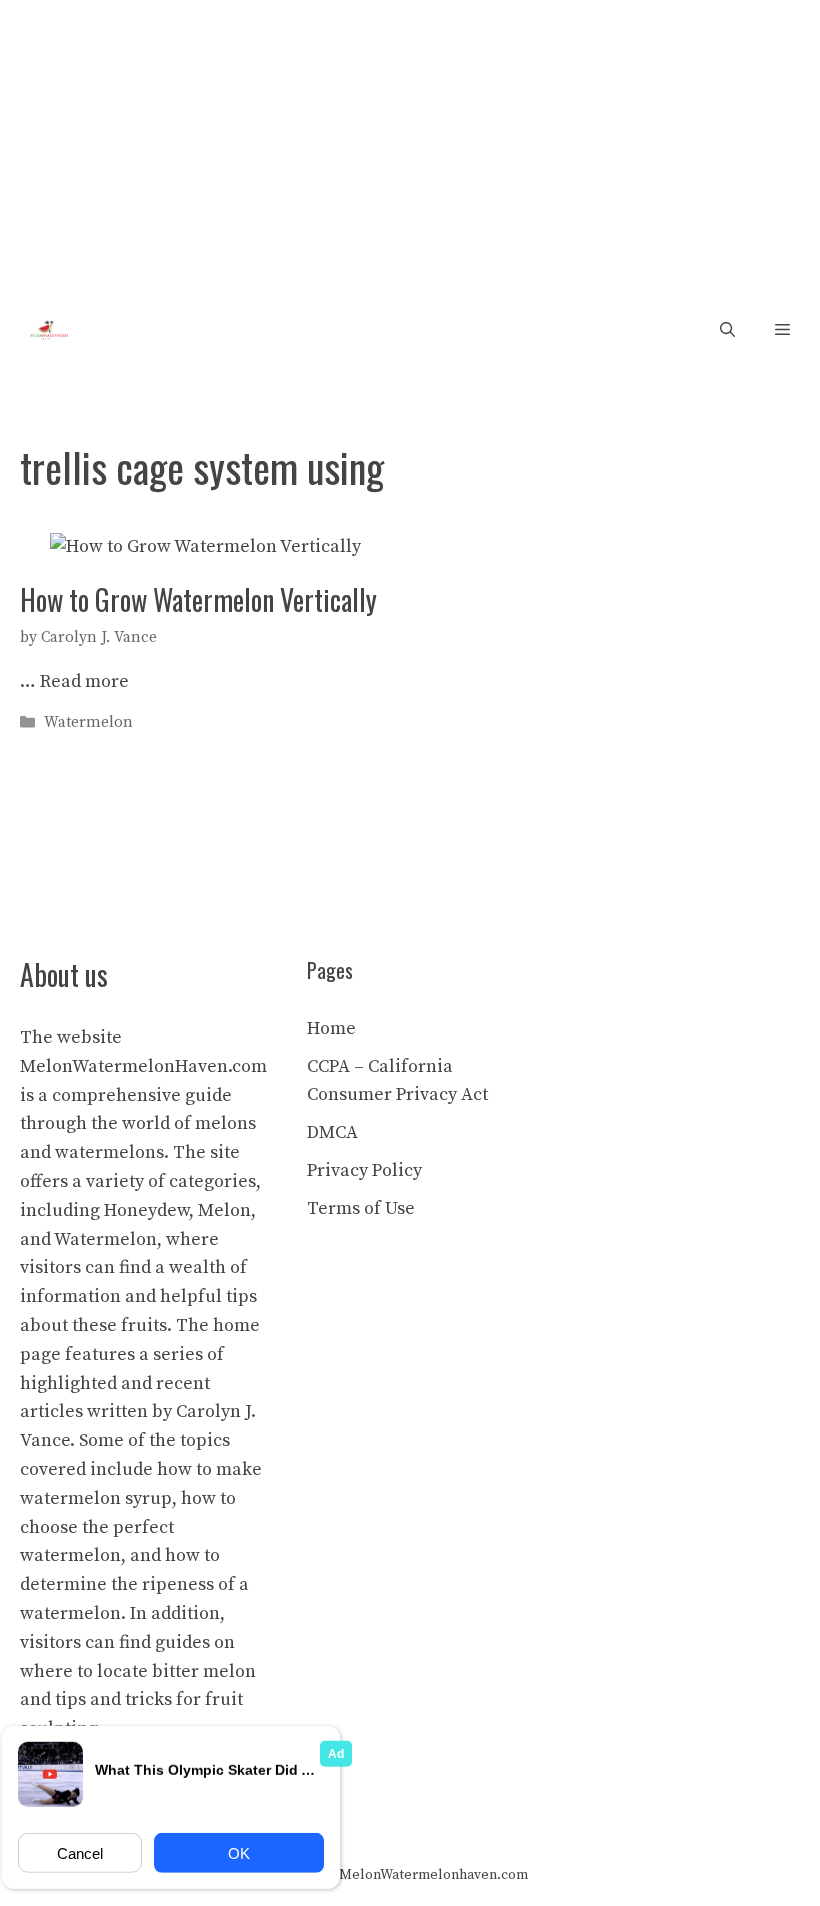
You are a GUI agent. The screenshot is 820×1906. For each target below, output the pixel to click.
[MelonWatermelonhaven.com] (46, 330)
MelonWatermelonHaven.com (143, 1066)
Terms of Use (361, 1208)
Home (331, 1028)
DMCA (332, 1132)
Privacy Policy (364, 1170)
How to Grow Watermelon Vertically (198, 599)
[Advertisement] (410, 150)
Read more (84, 681)
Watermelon (88, 722)
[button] (727, 330)
